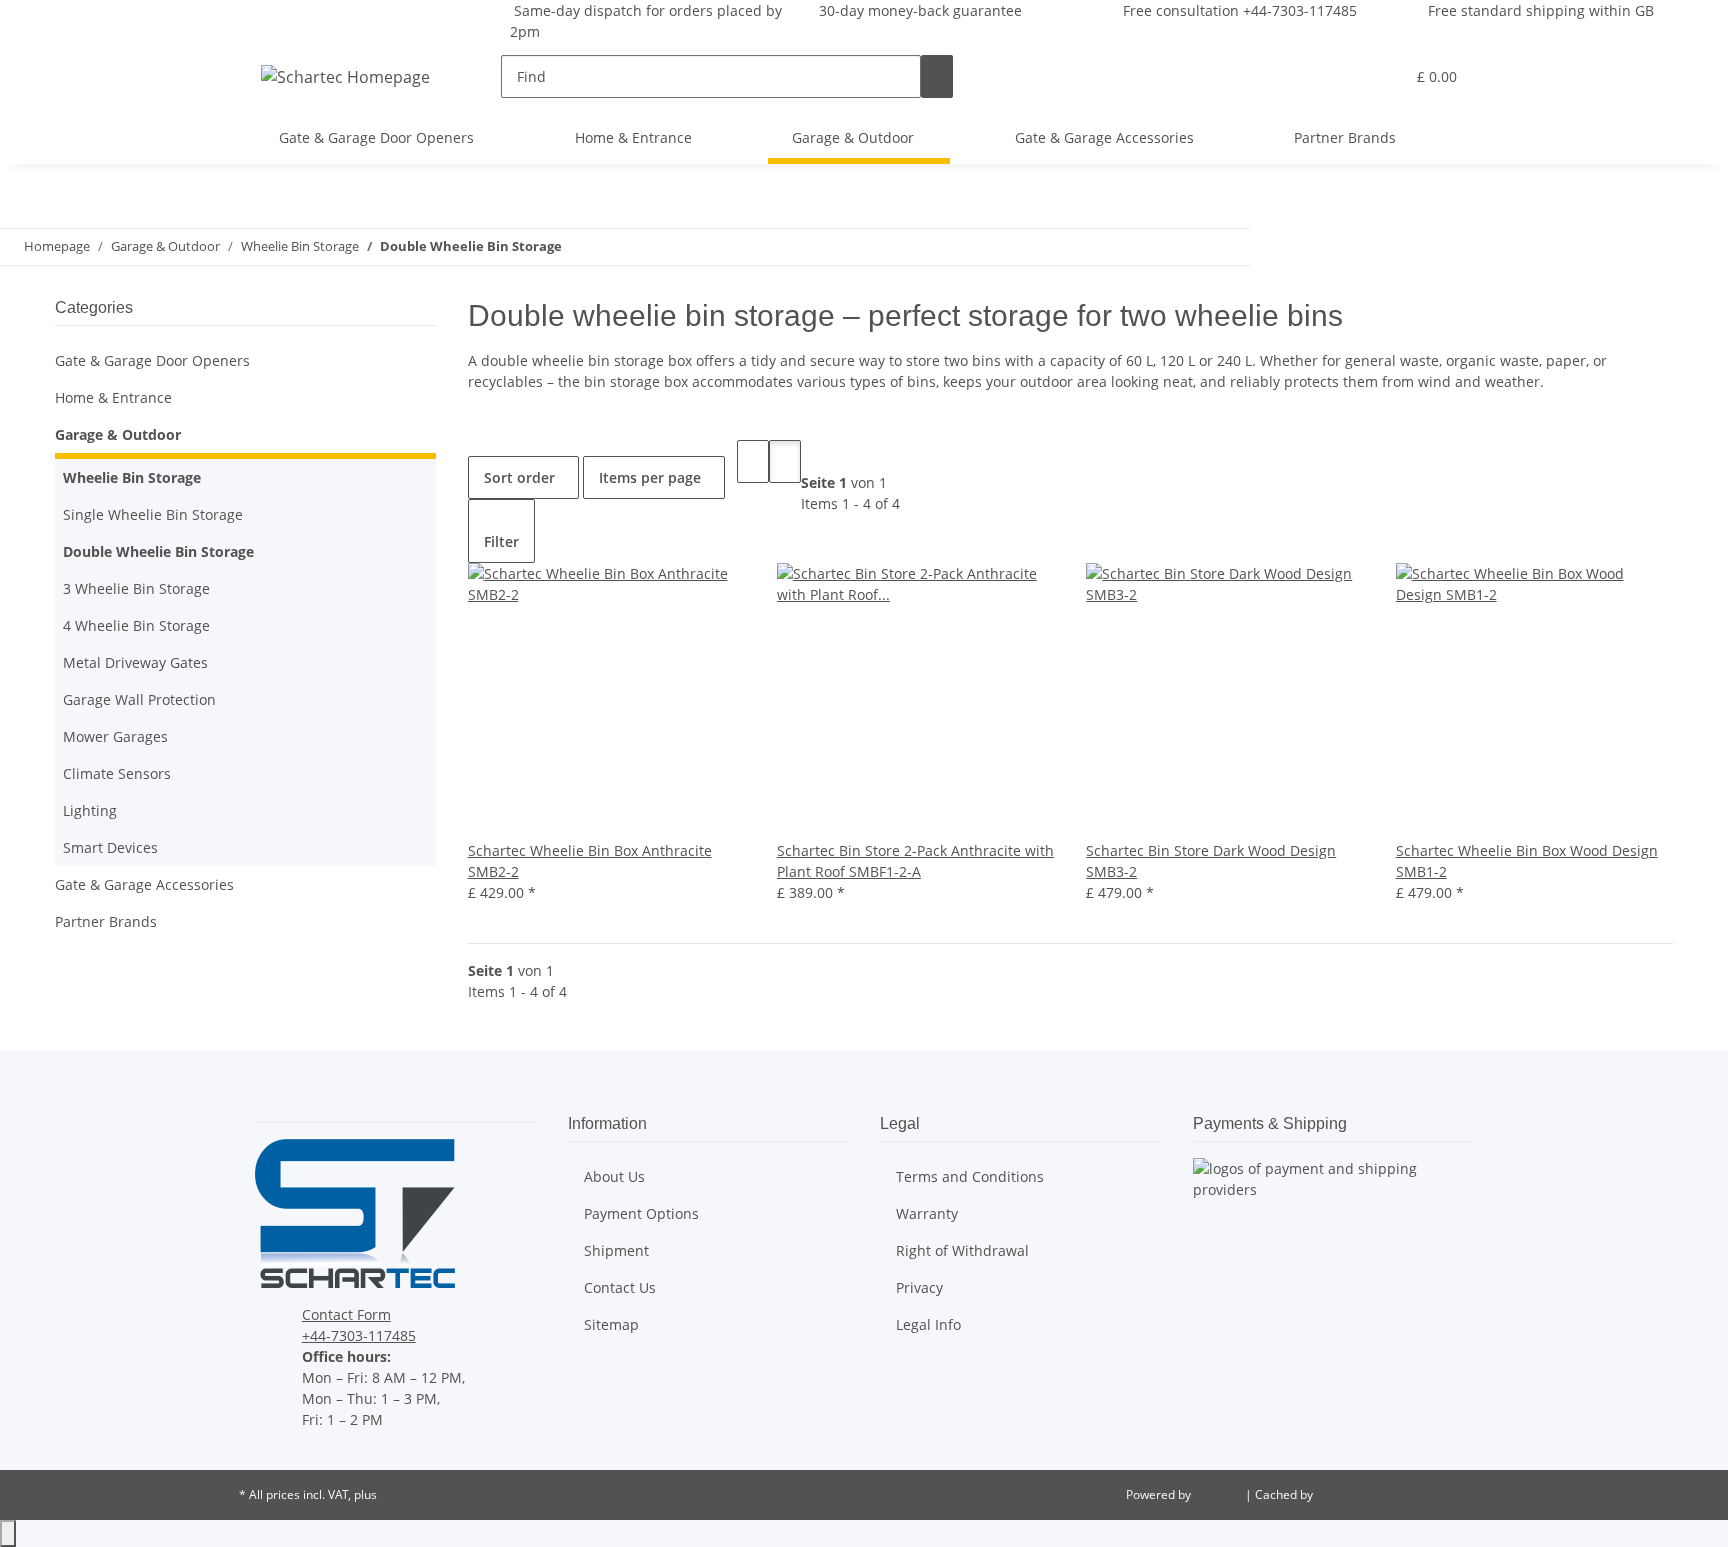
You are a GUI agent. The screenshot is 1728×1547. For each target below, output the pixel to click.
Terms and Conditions (970, 1176)
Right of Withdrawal (962, 1250)
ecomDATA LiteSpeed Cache (1394, 1494)
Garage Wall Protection (139, 699)
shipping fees (417, 1494)
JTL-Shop (1219, 1494)
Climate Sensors (117, 773)
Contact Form (346, 1314)
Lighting (90, 810)
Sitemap (611, 1324)
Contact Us (620, 1287)
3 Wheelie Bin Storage (136, 588)
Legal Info (928, 1324)
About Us (614, 1176)
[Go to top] (8, 1533)
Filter (501, 541)
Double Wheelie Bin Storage (158, 551)
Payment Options (641, 1213)
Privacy (919, 1287)
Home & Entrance (113, 397)
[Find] (937, 76)
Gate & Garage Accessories (144, 884)
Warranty (927, 1213)
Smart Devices (110, 847)
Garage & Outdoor (118, 434)
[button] (1349, 76)
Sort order (519, 477)
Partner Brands (106, 921)
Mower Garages (115, 736)
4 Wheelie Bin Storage (136, 625)
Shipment (616, 1250)
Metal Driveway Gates (135, 662)
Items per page (650, 477)
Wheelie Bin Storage (132, 477)
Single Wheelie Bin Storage (153, 514)
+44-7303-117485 (359, 1335)
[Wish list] (1381, 76)
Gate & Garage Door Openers (152, 360)
